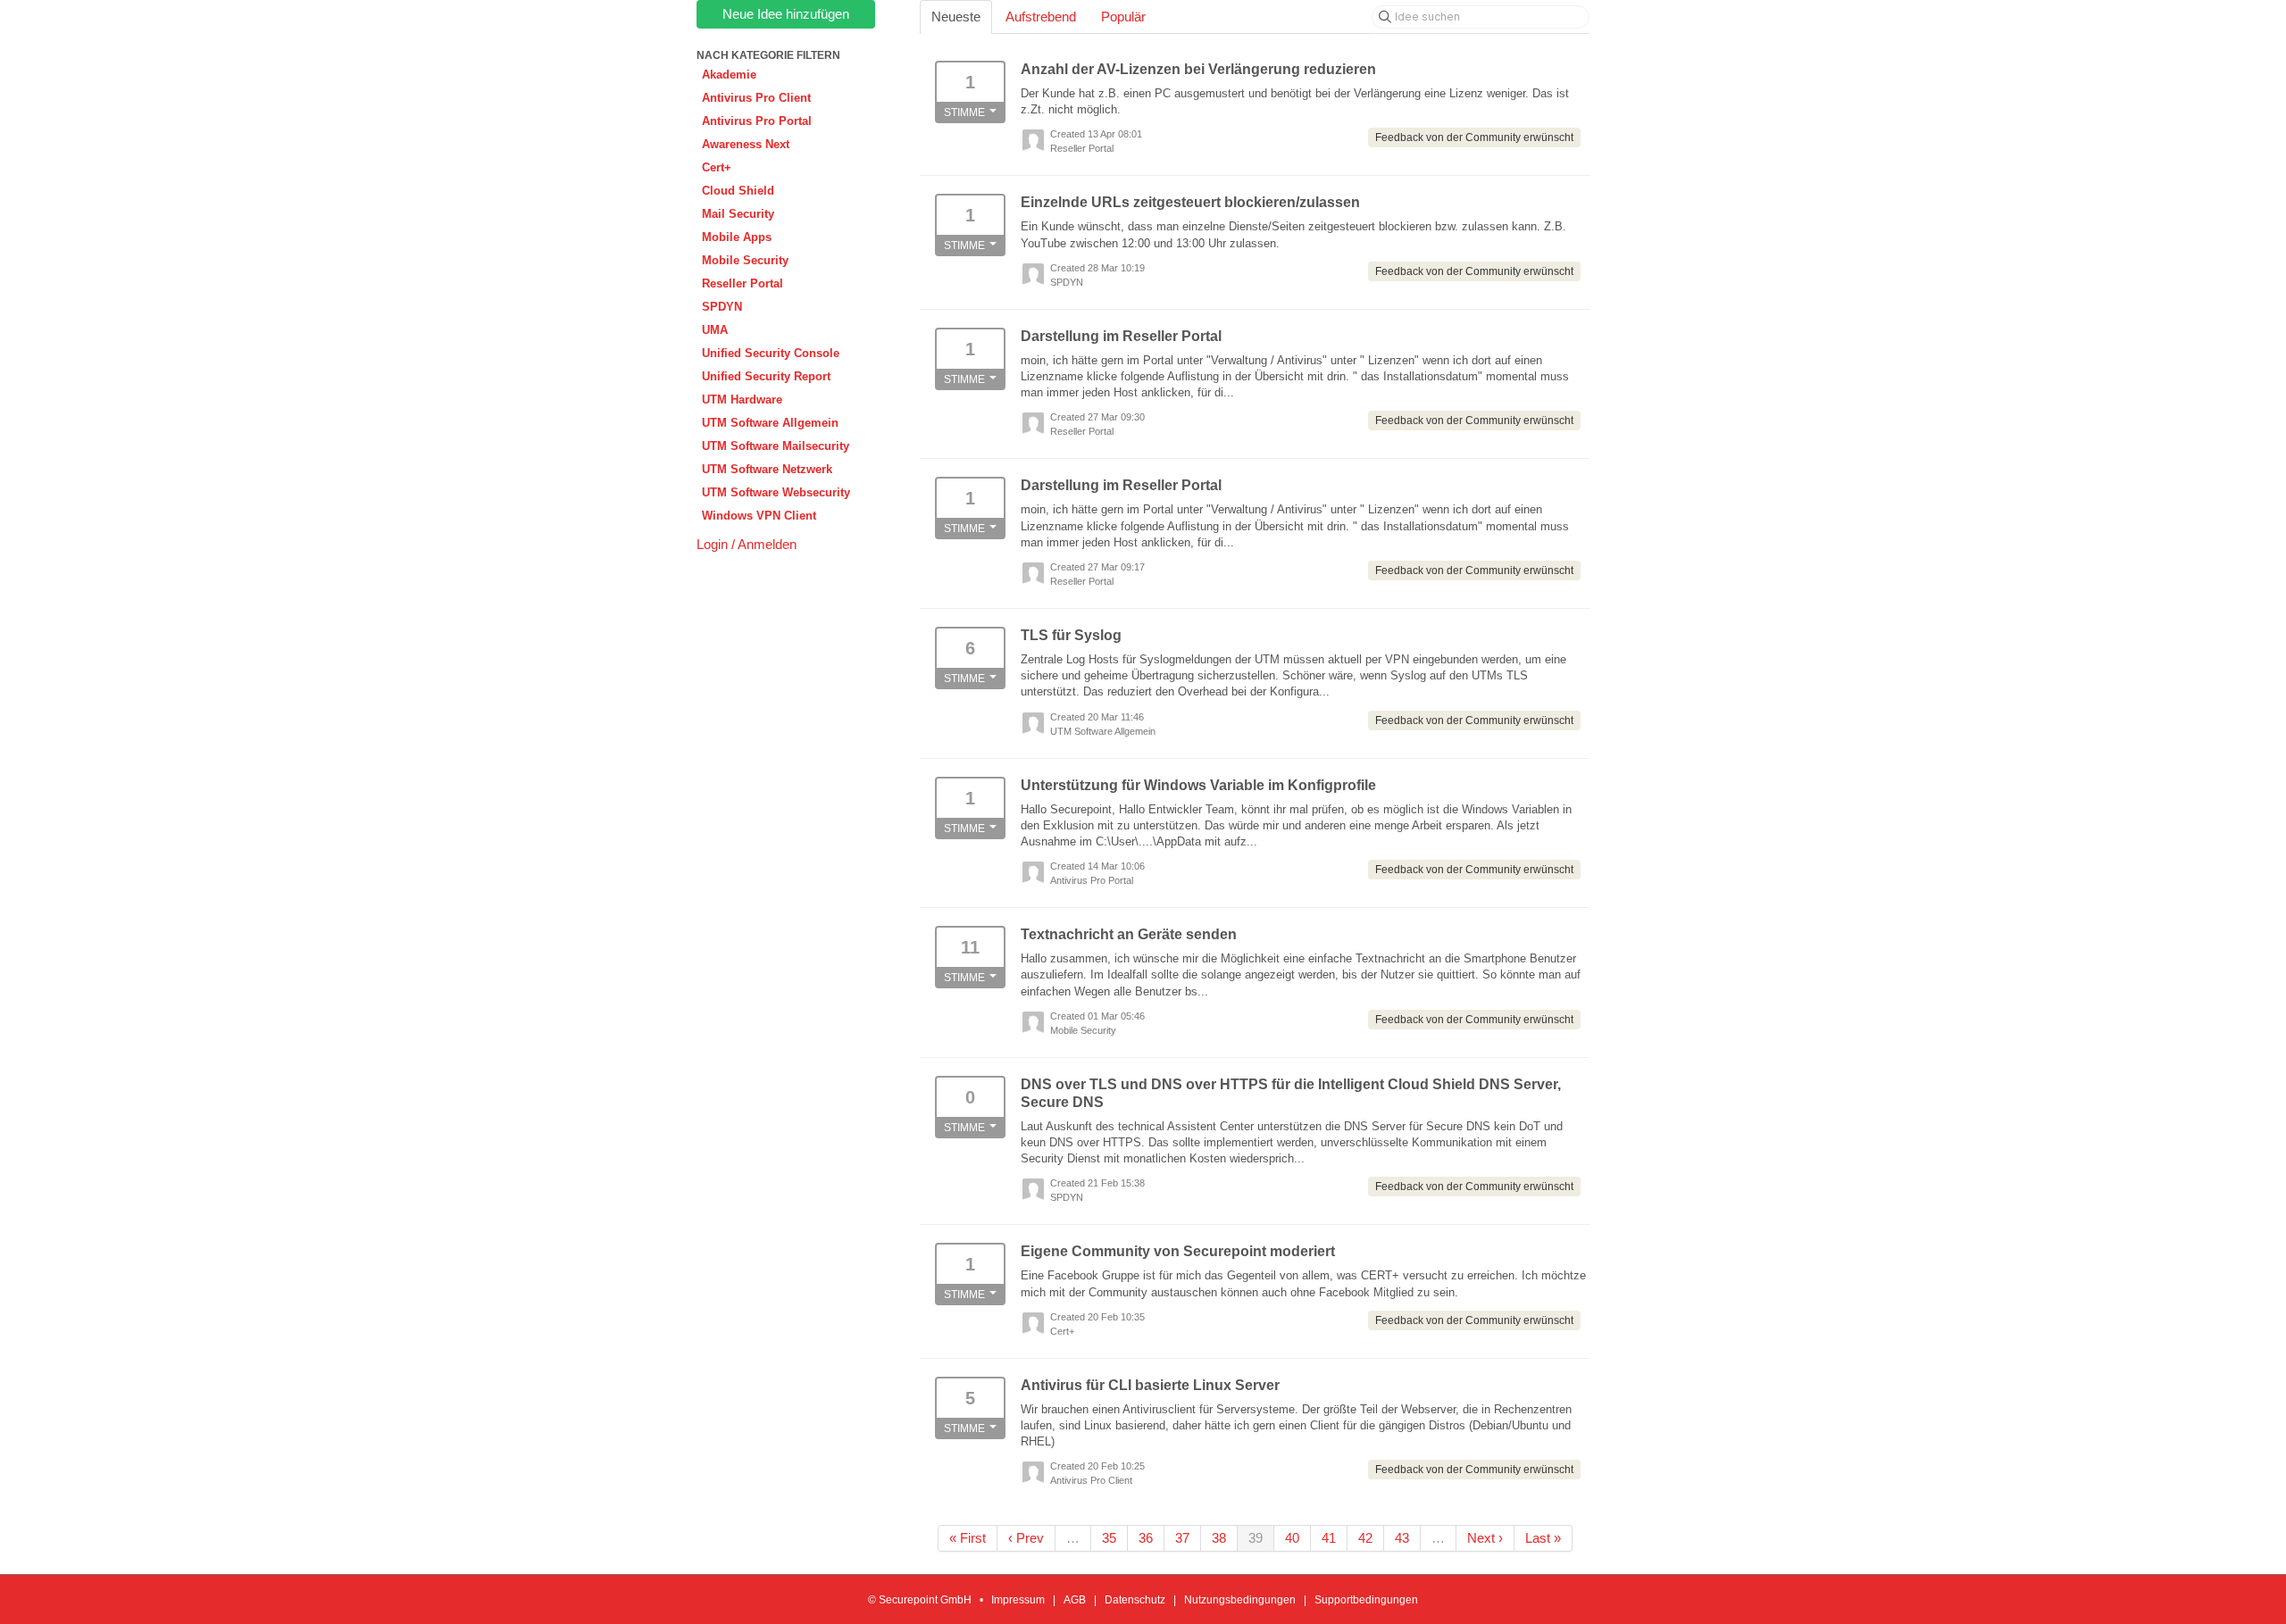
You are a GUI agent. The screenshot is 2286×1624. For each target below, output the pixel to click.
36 (1146, 1538)
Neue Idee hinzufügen (786, 14)
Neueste (956, 17)
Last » (1543, 1538)
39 (1256, 1538)
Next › (1485, 1538)
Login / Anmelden (747, 544)
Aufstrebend (1041, 17)
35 (1109, 1538)
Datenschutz (1135, 1600)
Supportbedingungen (1366, 1600)
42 (1365, 1538)
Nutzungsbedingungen (1240, 1600)
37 (1182, 1538)
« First (968, 1538)
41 (1329, 1538)
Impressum (1018, 1600)
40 (1292, 1538)
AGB (1075, 1600)
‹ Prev (1026, 1538)
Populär (1123, 17)
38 (1219, 1538)
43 (1402, 1538)
